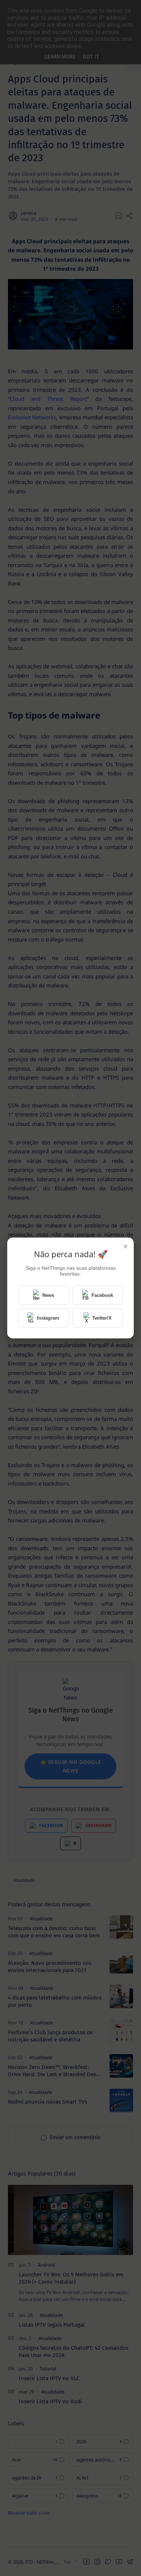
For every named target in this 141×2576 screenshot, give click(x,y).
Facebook (102, 1295)
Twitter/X (102, 1318)
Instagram (48, 1318)
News (48, 1295)
